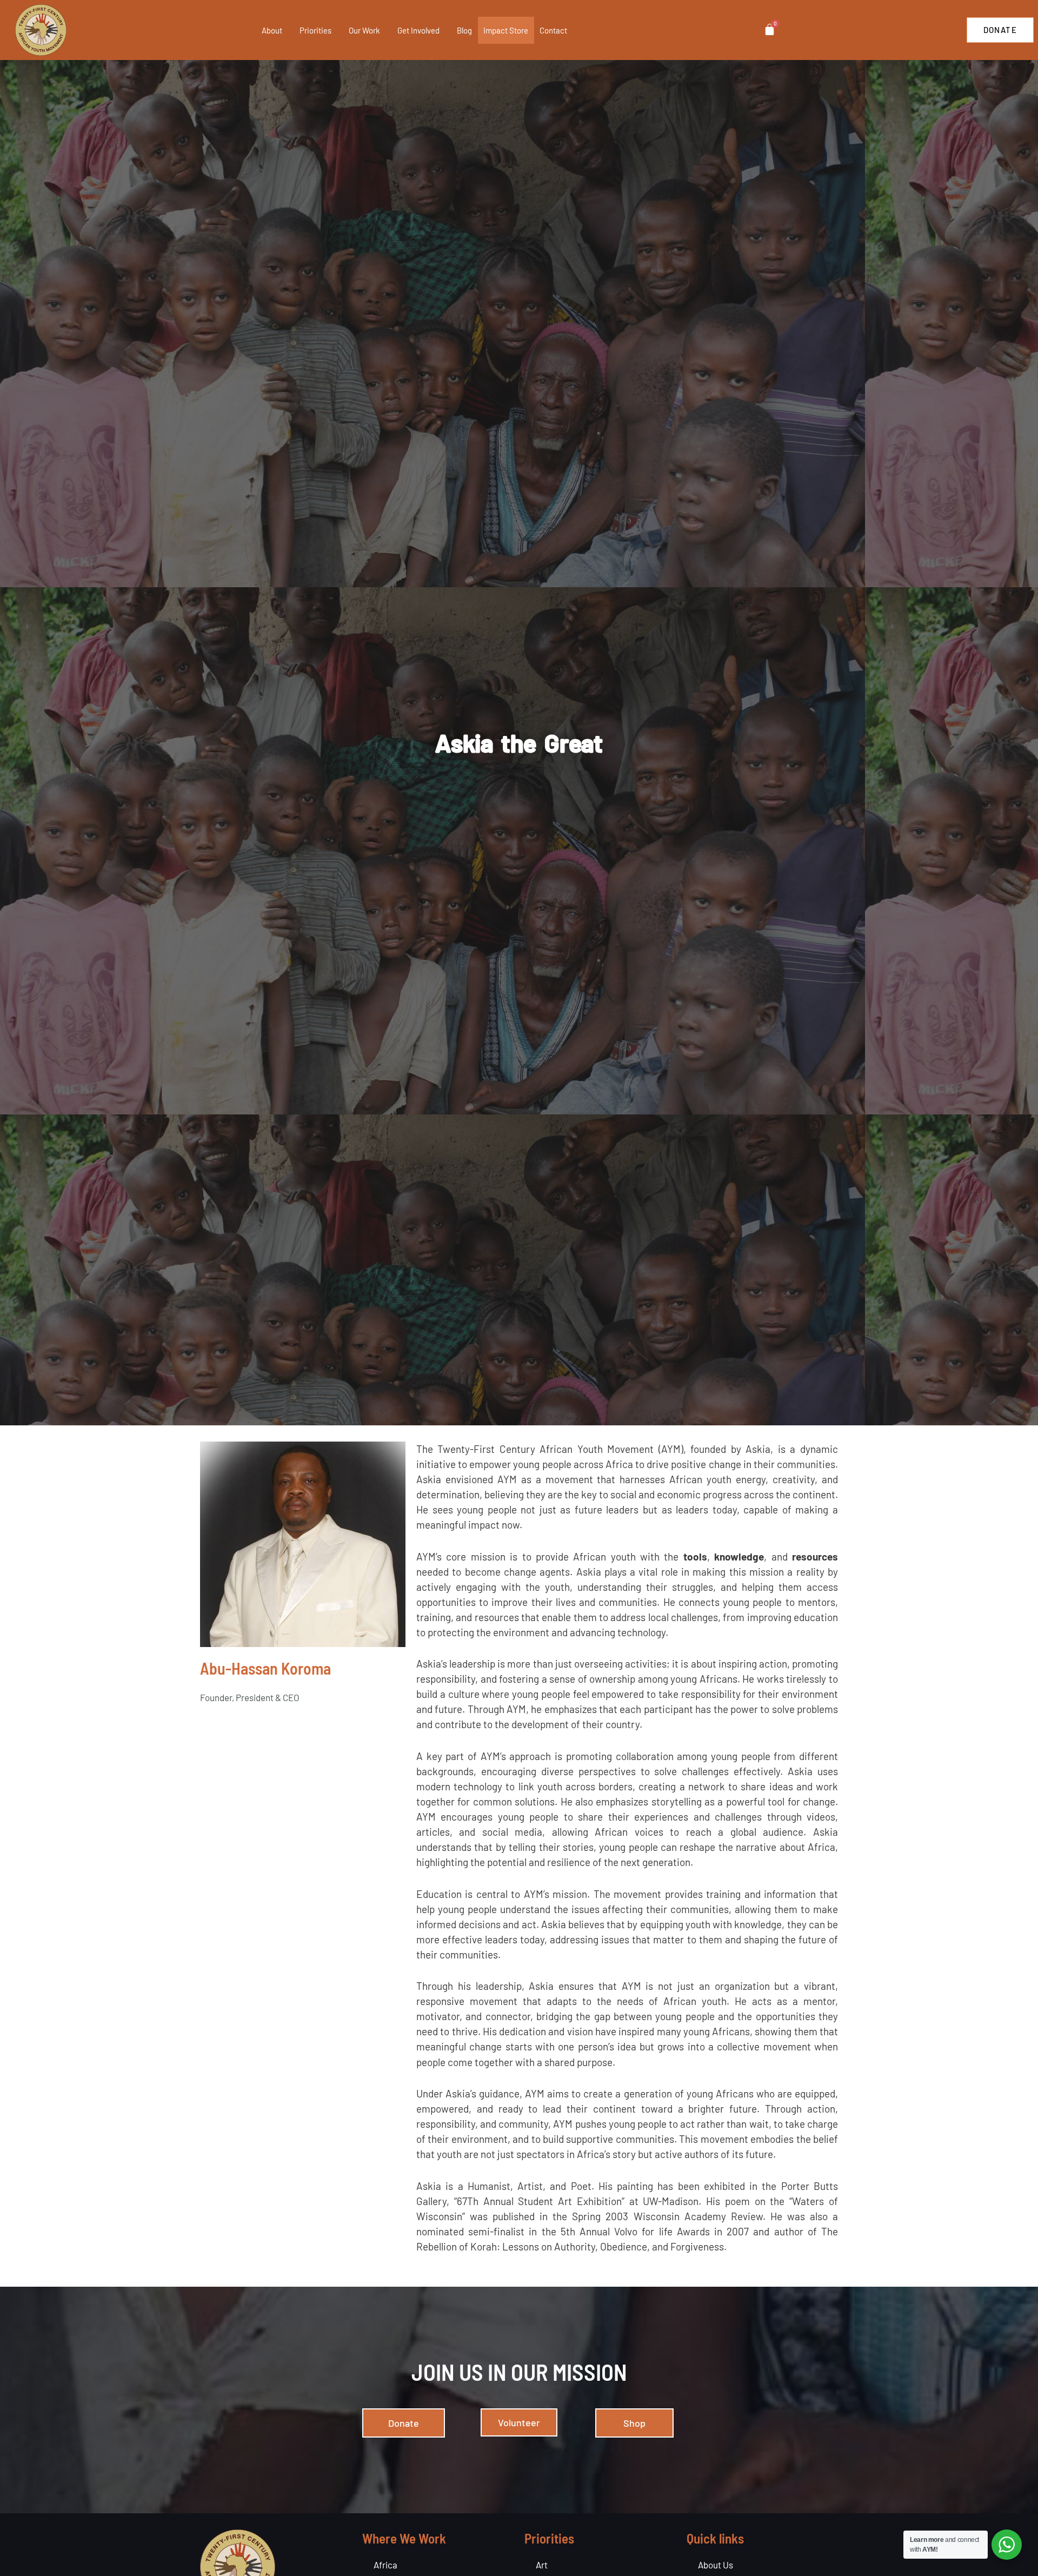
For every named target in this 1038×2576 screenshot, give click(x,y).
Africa (385, 2565)
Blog (464, 30)
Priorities (315, 30)
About (272, 30)
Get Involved (418, 30)
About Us (716, 2565)
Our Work (364, 30)
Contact (553, 30)
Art (542, 2565)
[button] (287, 30)
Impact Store (506, 30)
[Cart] (770, 29)
